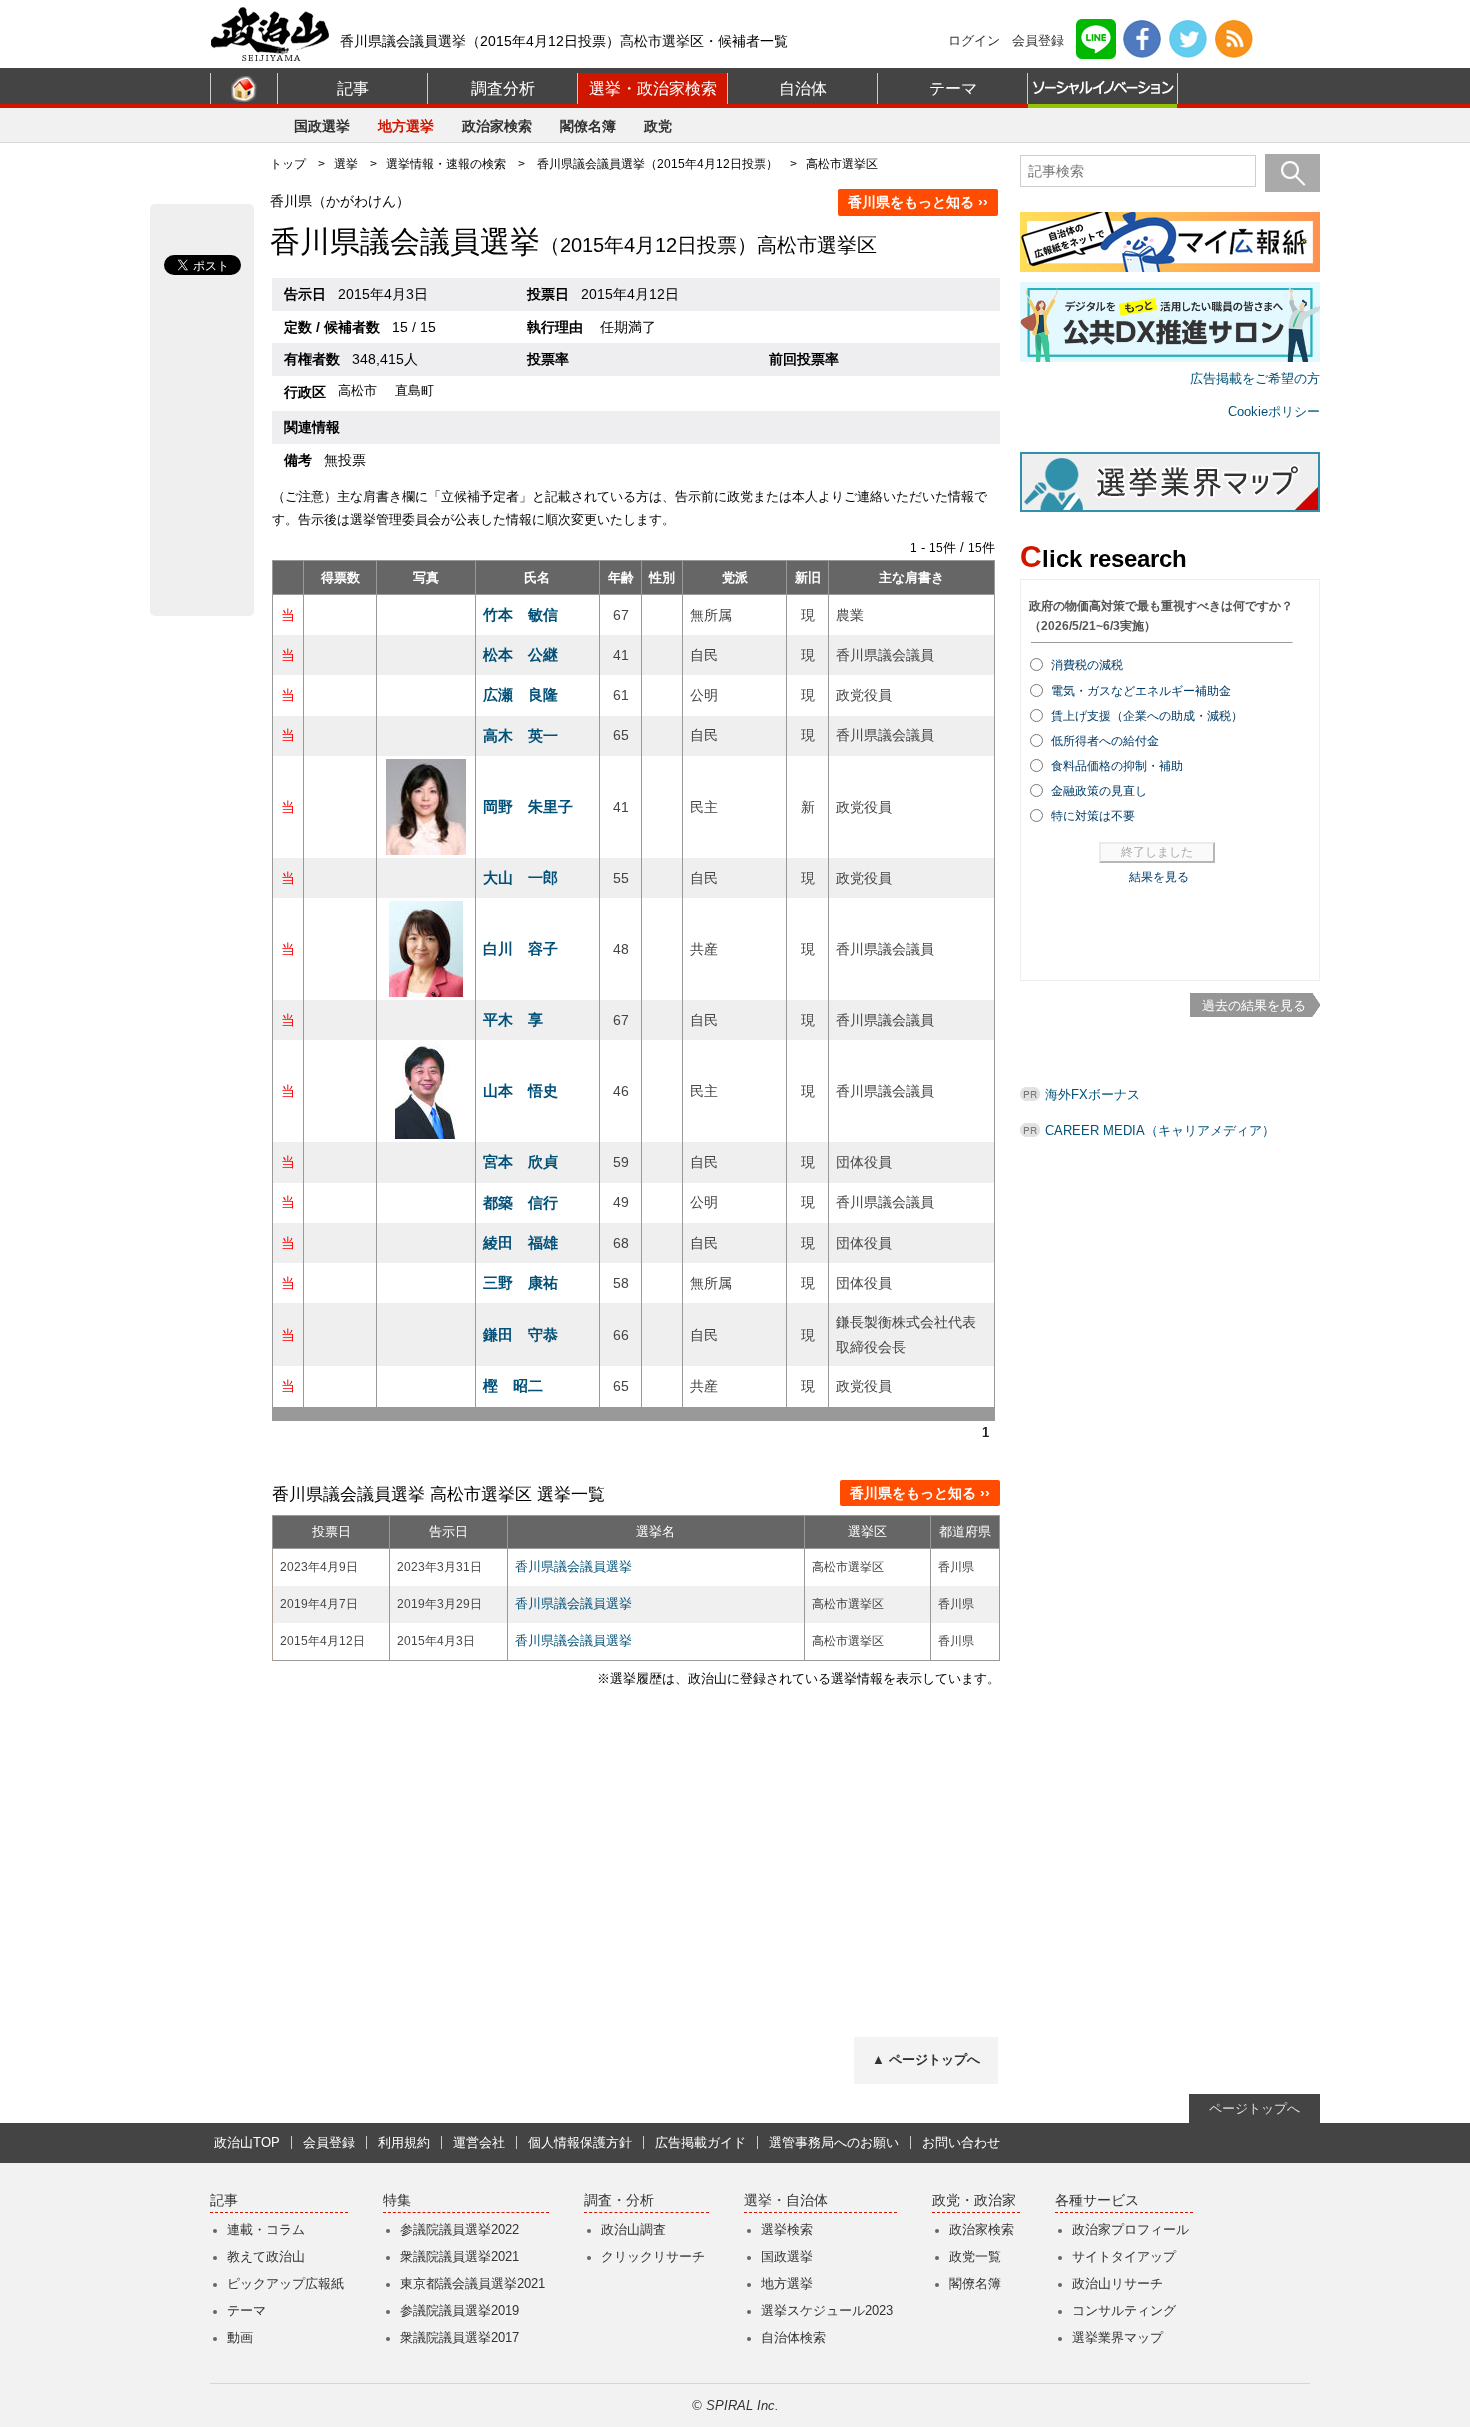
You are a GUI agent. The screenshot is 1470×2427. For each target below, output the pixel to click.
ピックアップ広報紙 (285, 2283)
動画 (240, 2337)
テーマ (953, 88)
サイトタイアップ (1124, 2256)
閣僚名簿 (588, 126)
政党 (658, 126)
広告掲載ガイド (700, 2142)
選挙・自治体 (786, 2200)
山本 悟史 (520, 1090)
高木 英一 (520, 735)
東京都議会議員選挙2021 (472, 2283)
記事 (353, 88)
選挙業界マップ (1117, 2337)
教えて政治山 (266, 2256)
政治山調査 (633, 2229)
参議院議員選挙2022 (459, 2229)
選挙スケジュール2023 (827, 2310)
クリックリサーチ (653, 2256)
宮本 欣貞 (520, 1161)
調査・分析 (619, 2200)
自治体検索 (793, 2337)
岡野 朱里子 (528, 806)
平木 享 (513, 1019)
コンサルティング (1124, 2310)
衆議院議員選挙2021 (459, 2256)
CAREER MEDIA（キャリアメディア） (1160, 1130)
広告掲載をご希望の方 (1255, 378)
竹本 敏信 (520, 614)
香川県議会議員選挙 (573, 1566)
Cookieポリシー (1274, 411)
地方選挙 (406, 126)
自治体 (803, 88)
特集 (397, 2200)
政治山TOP (247, 2142)
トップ (288, 164)
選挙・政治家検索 (653, 88)
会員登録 (1038, 40)
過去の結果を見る (1254, 1005)
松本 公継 (520, 654)
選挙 (346, 164)
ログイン (974, 40)
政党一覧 (975, 2256)
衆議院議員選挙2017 (459, 2337)
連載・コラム (266, 2229)
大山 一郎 (520, 877)
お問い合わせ (961, 2142)
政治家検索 (497, 126)
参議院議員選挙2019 (459, 2310)
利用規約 (404, 2142)
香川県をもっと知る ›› (918, 202)
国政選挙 (322, 126)
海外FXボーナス (1092, 1094)
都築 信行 (520, 1202)
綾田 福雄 (520, 1242)
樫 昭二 (513, 1385)
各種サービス (1097, 2200)
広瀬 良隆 (520, 694)
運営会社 (479, 2142)
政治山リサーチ (1117, 2283)
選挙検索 (787, 2229)
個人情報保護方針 (580, 2142)
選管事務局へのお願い (834, 2142)
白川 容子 (520, 948)
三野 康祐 (520, 1282)
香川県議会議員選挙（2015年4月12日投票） (657, 164)
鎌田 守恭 (520, 1334)
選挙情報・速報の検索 (446, 164)
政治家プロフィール (1130, 2229)
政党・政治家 (974, 2200)
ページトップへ (1254, 2108)
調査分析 (503, 88)
